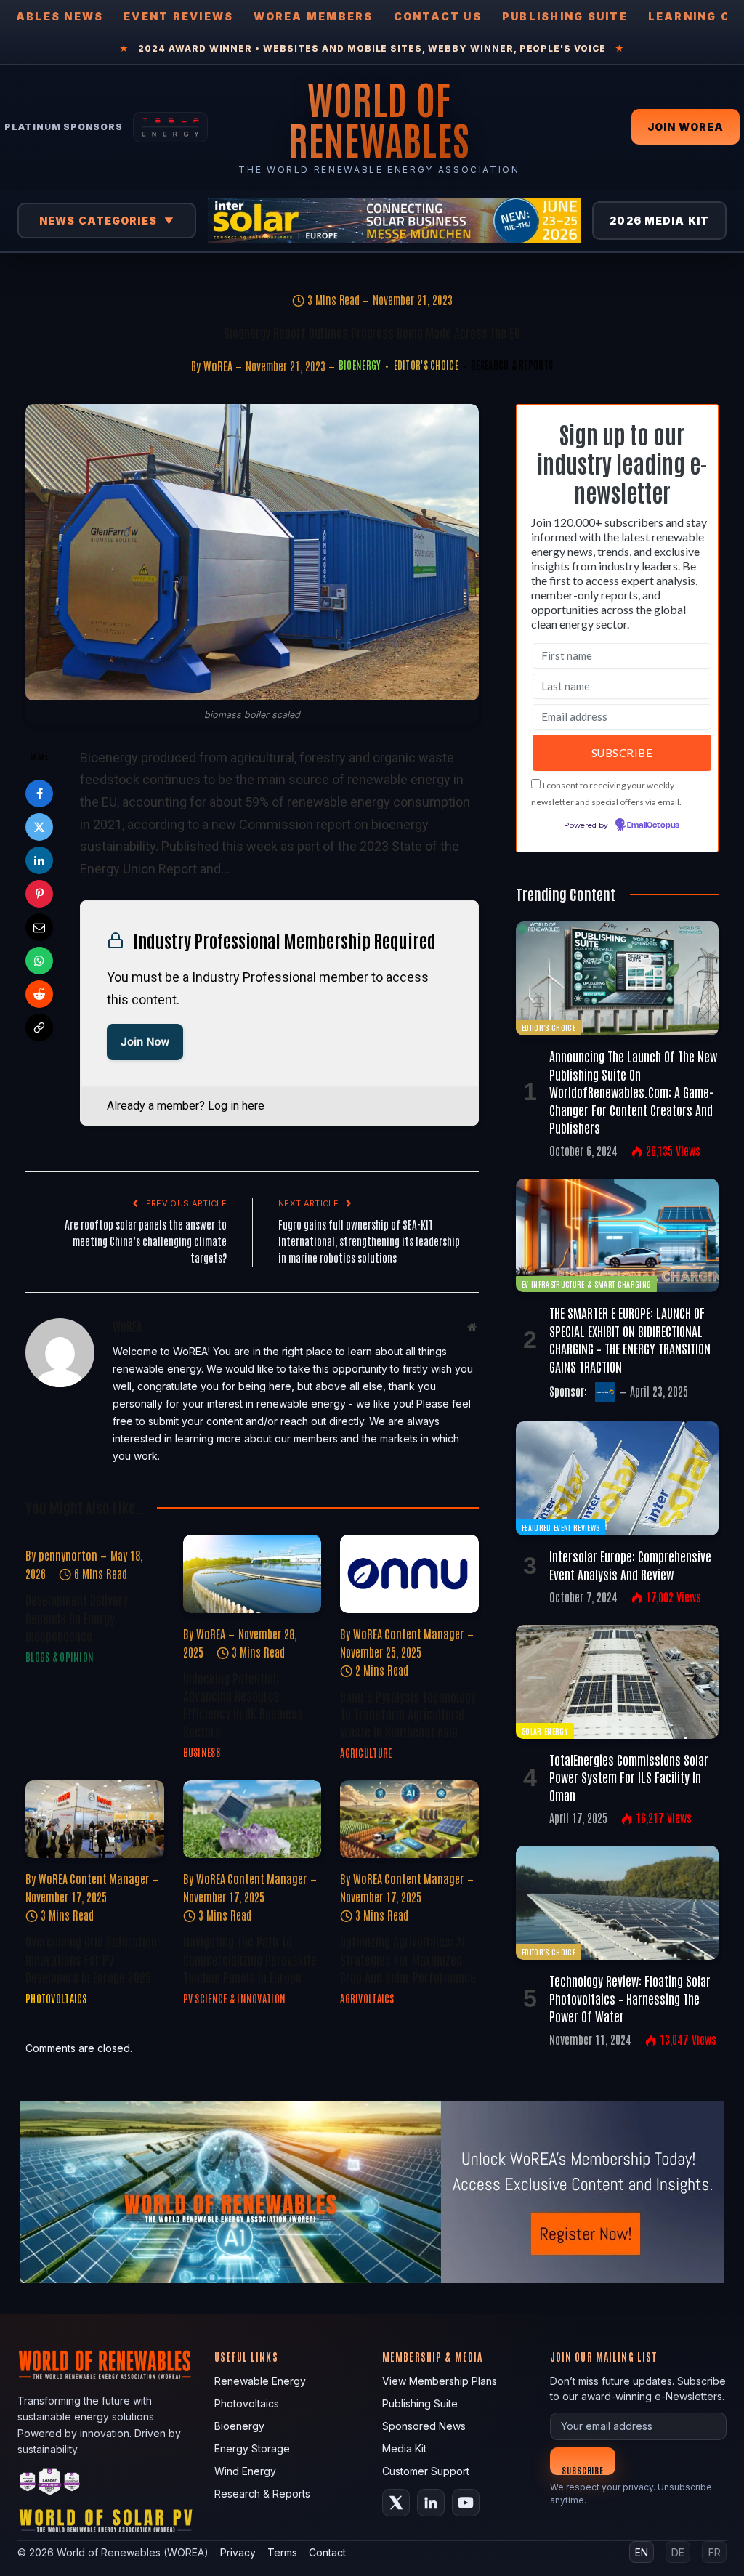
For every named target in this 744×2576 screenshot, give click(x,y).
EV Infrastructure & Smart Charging (586, 1284)
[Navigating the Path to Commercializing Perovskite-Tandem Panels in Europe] (252, 1819)
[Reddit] (39, 994)
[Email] (39, 927)
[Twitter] (39, 827)
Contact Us (438, 16)
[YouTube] (466, 2503)
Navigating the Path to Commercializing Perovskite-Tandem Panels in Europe (252, 1959)
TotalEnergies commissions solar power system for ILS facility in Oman (629, 1777)
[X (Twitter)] (396, 2503)
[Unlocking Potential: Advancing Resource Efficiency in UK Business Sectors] (252, 1574)
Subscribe (583, 2470)
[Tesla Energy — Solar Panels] (170, 127)
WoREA (218, 366)
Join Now (145, 1042)
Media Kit (404, 2448)
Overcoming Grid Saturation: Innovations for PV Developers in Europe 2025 (93, 1959)
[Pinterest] (39, 894)
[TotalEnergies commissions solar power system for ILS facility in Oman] (617, 1682)
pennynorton (68, 1555)
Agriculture (366, 1753)
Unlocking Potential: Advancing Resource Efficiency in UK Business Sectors (243, 1704)
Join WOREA (686, 127)
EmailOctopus (653, 825)
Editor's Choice (426, 365)
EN (642, 2552)
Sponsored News (424, 2426)
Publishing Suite (565, 16)
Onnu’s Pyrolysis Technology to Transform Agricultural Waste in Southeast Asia (408, 1714)
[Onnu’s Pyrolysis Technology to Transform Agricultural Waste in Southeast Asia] (409, 1574)
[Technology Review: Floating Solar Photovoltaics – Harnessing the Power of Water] (617, 1903)
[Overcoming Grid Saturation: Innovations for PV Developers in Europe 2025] (95, 1819)
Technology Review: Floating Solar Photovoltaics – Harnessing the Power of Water (630, 1998)
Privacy (238, 2552)
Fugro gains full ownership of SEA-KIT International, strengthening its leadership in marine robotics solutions (369, 1241)
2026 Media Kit (659, 221)
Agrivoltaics (367, 1998)
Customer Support (426, 2471)
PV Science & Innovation (234, 1998)
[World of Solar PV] (106, 2524)
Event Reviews (178, 16)
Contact (327, 2552)
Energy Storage (252, 2448)
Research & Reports (512, 365)
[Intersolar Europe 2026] (394, 221)
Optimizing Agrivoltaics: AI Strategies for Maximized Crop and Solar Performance (408, 1959)
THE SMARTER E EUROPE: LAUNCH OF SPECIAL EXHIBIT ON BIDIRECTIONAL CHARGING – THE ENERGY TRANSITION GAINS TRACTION (630, 1339)
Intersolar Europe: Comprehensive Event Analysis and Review (630, 1564)
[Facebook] (39, 794)
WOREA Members (313, 16)
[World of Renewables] (50, 2484)
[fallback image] (372, 2192)
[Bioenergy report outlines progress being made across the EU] (252, 552)
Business (202, 1752)
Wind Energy (245, 2471)
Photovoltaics (56, 1998)
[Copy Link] (39, 1027)
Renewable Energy (260, 2381)
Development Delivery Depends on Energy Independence (77, 1617)
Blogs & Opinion (60, 1657)
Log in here (236, 1106)
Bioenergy (360, 365)
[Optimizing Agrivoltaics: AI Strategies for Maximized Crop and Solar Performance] (409, 1819)
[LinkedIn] (39, 860)
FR (715, 2552)
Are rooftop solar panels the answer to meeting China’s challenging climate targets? (146, 1241)
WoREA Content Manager (409, 1634)
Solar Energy (545, 1731)
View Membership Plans (440, 2381)
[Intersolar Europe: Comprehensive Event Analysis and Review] (617, 1478)
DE (678, 2552)
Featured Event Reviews (561, 1527)
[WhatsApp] (39, 961)
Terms (282, 2552)
